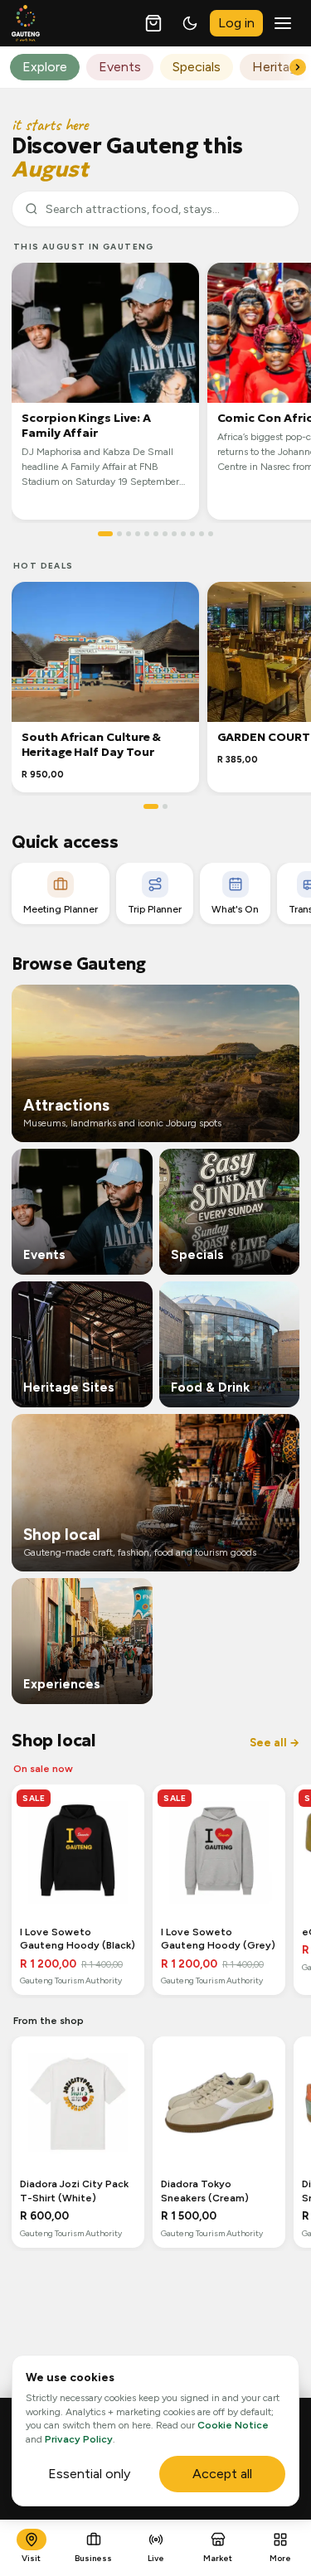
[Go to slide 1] (105, 534)
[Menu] (283, 23)
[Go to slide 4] (138, 534)
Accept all (222, 2474)
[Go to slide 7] (165, 534)
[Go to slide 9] (183, 534)
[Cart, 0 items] (153, 23)
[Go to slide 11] (202, 534)
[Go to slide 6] (156, 534)
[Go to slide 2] (119, 534)
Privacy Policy (79, 2439)
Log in (236, 23)
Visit (31, 2558)
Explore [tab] (45, 67)
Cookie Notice (233, 2425)
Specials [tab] (197, 67)
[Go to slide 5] (147, 534)
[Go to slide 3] (129, 534)
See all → (275, 1743)
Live (156, 2558)
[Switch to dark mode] (190, 23)
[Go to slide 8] (174, 534)
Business (93, 2558)
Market (218, 2558)
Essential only (89, 2474)
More (280, 2558)
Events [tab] (120, 67)
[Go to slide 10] (192, 534)
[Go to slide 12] (211, 534)
